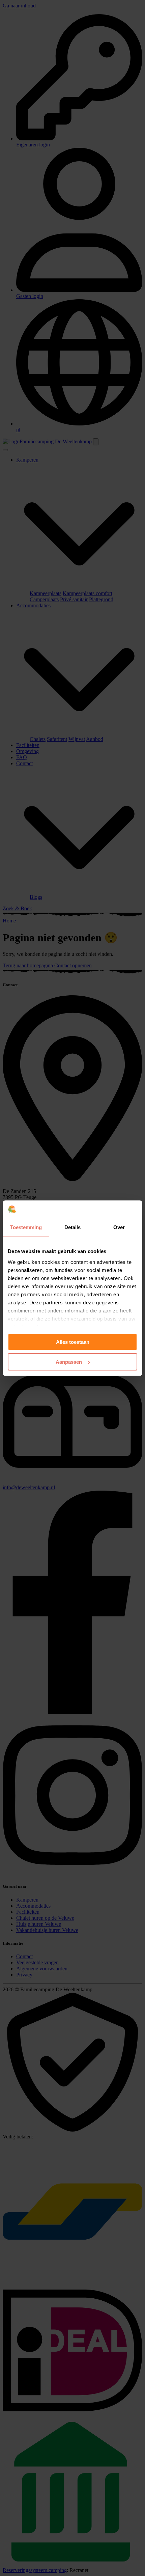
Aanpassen (69, 1362)
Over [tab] (119, 1227)
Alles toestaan (73, 1342)
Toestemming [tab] (26, 1227)
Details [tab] (73, 1227)
